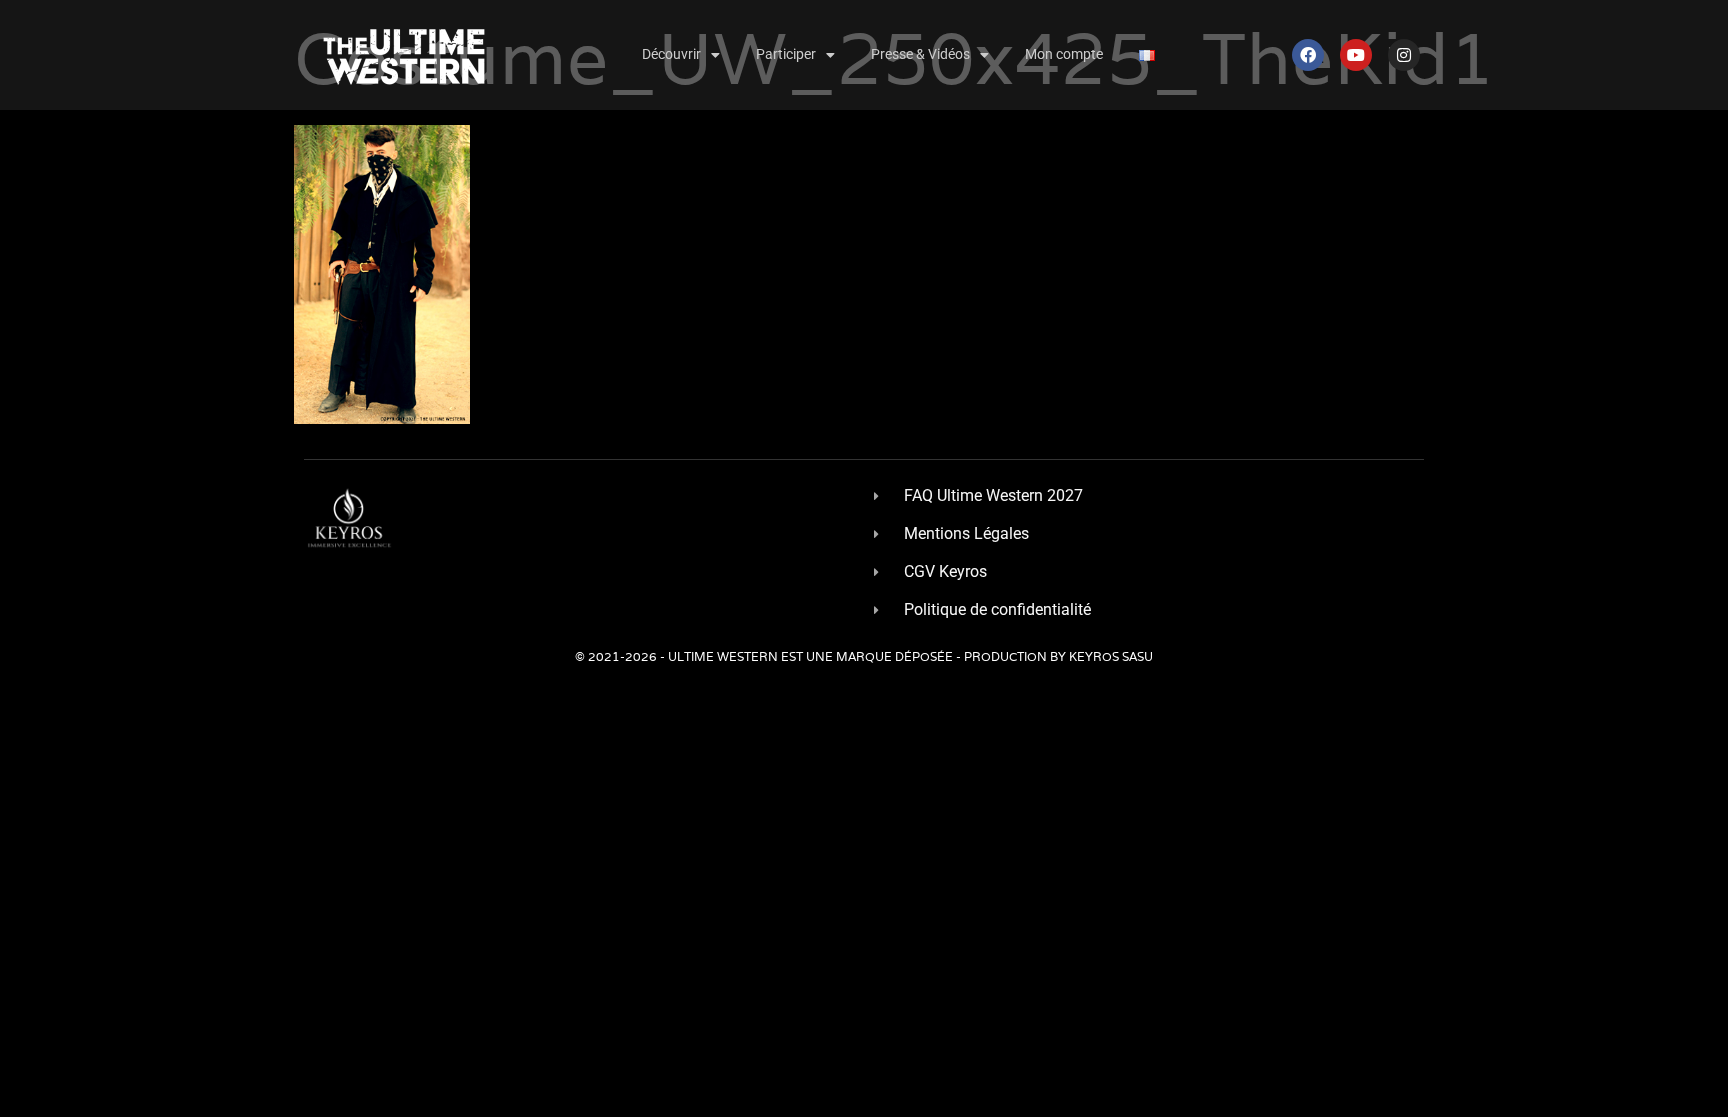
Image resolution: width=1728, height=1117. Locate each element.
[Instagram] (1404, 55)
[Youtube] (1356, 55)
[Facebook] (1308, 55)
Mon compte (1064, 54)
